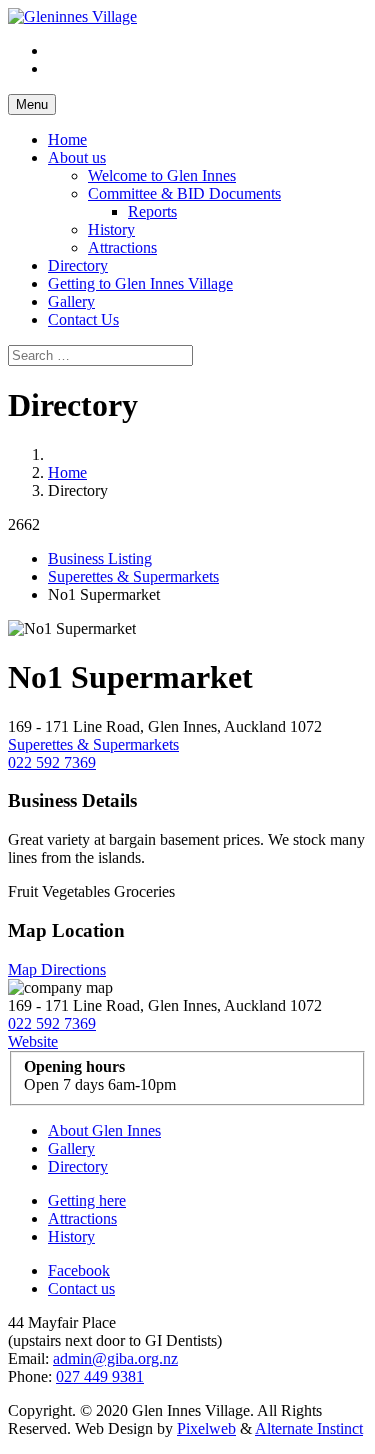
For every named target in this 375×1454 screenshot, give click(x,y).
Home (67, 139)
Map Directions (57, 969)
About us (77, 157)
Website (33, 1041)
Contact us (81, 1288)
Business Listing (100, 558)
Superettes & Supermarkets (133, 576)
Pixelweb (206, 1428)
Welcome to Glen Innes (162, 175)
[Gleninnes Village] (72, 16)
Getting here (87, 1200)
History (111, 229)
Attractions (122, 247)
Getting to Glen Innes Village (140, 283)
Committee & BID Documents (184, 193)
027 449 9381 (100, 1376)
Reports (152, 211)
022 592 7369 (52, 762)
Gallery (71, 301)
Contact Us (83, 319)
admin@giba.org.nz (115, 1358)
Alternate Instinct (309, 1428)
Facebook (79, 1270)
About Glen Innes (104, 1130)
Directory (78, 265)
